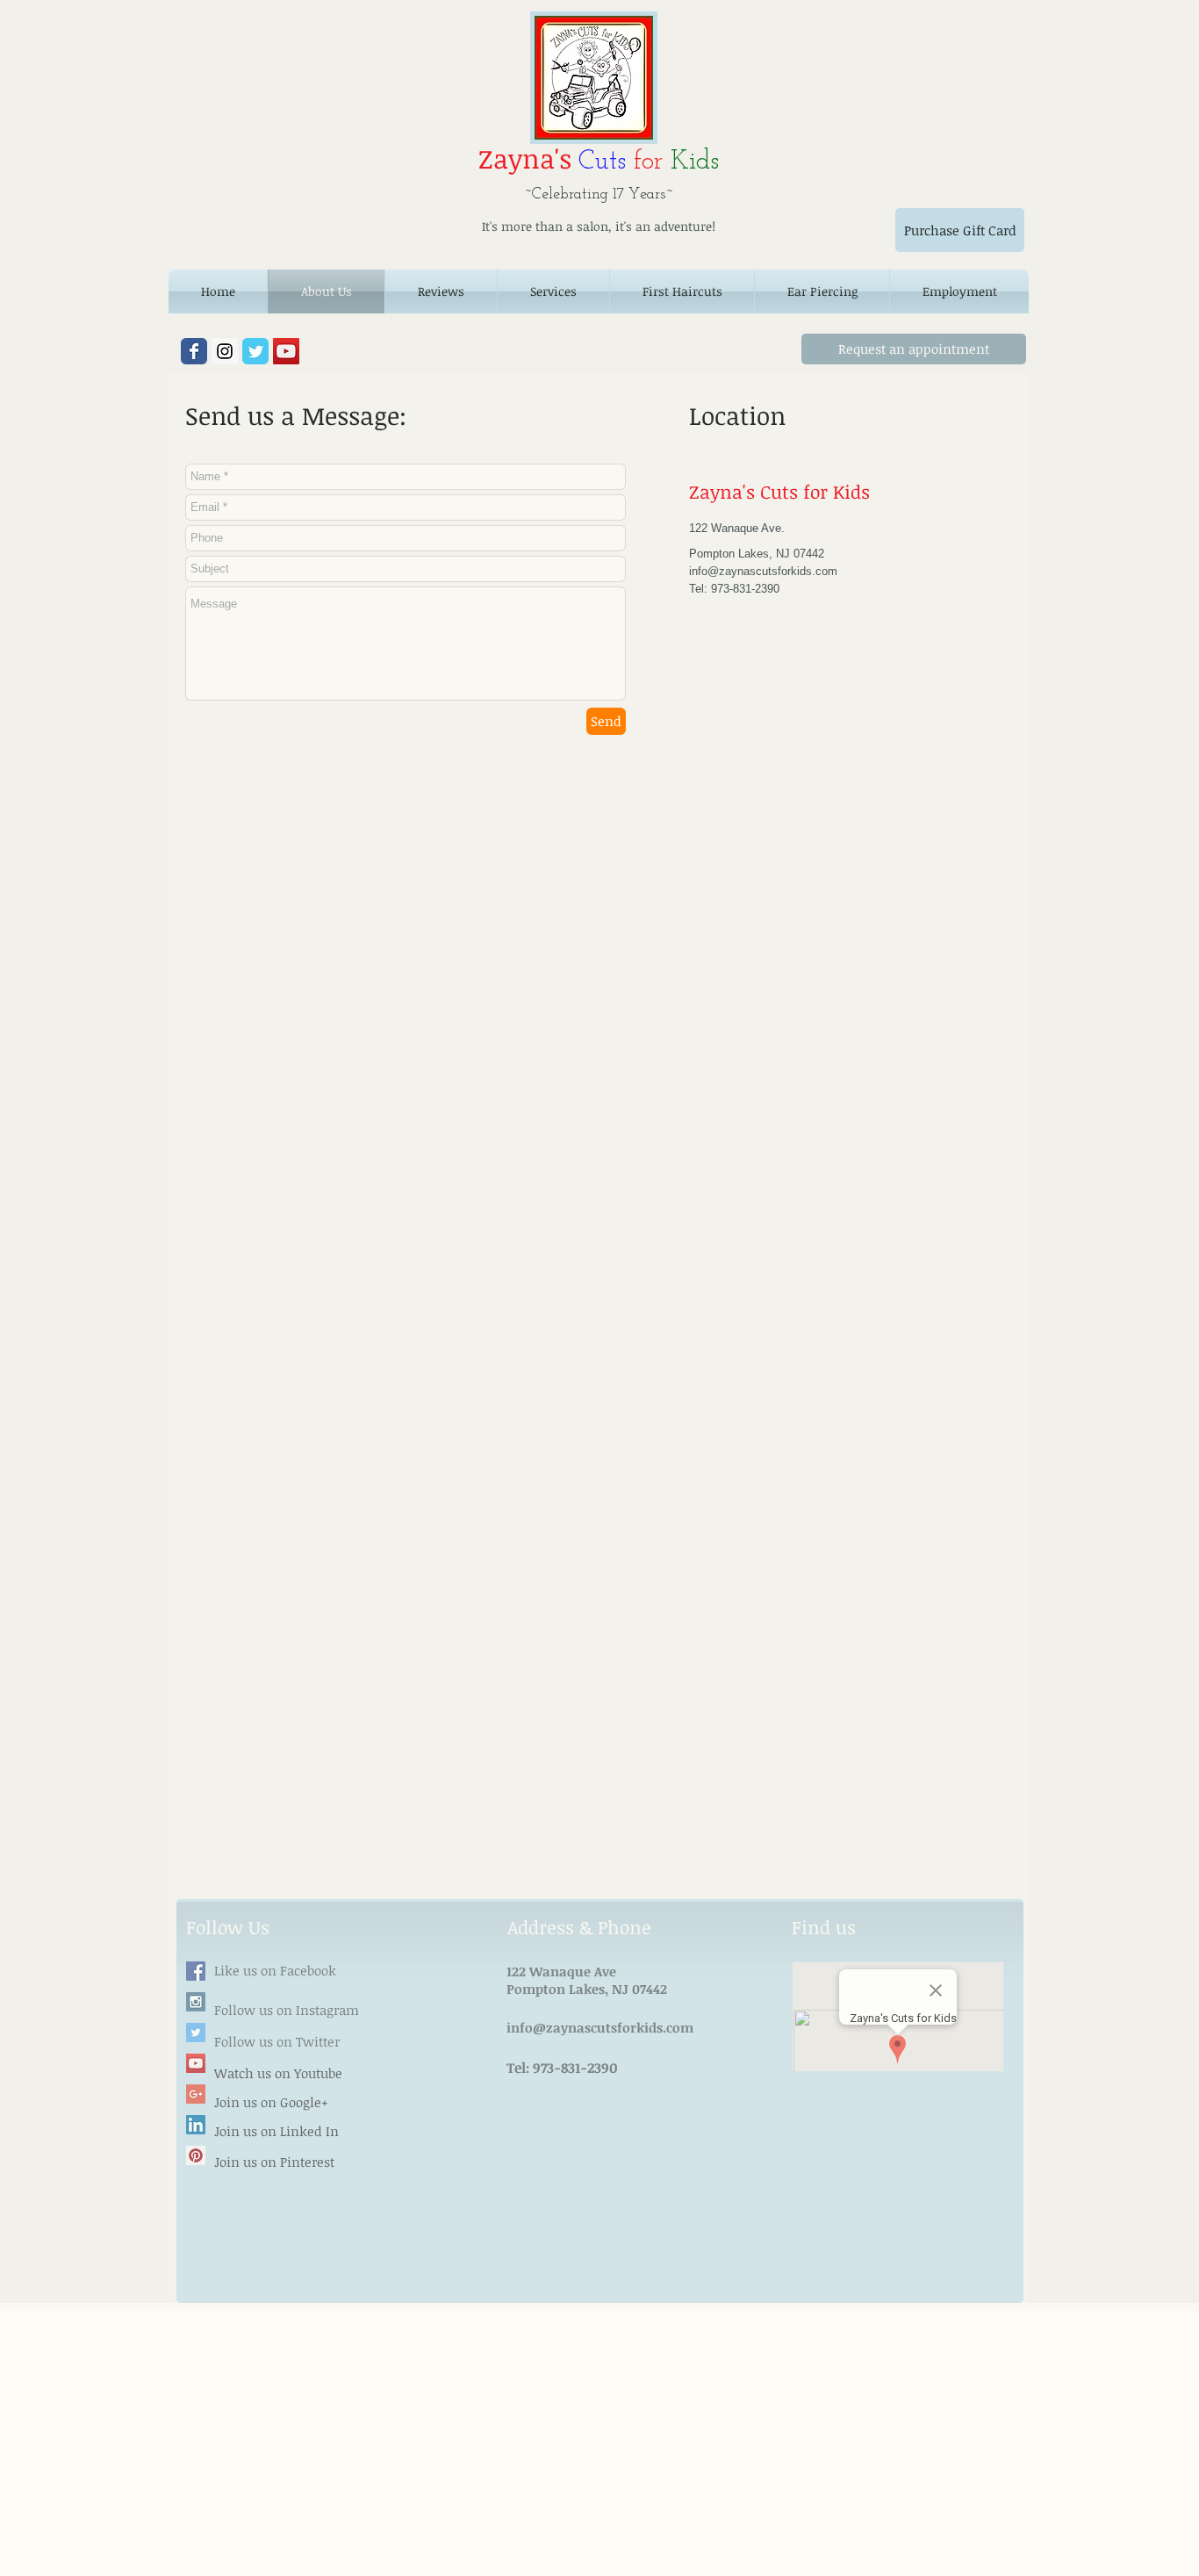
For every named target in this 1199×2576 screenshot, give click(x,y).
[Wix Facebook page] (194, 351)
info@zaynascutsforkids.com (763, 571)
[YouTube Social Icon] (286, 351)
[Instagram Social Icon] (225, 351)
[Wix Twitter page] (255, 351)
